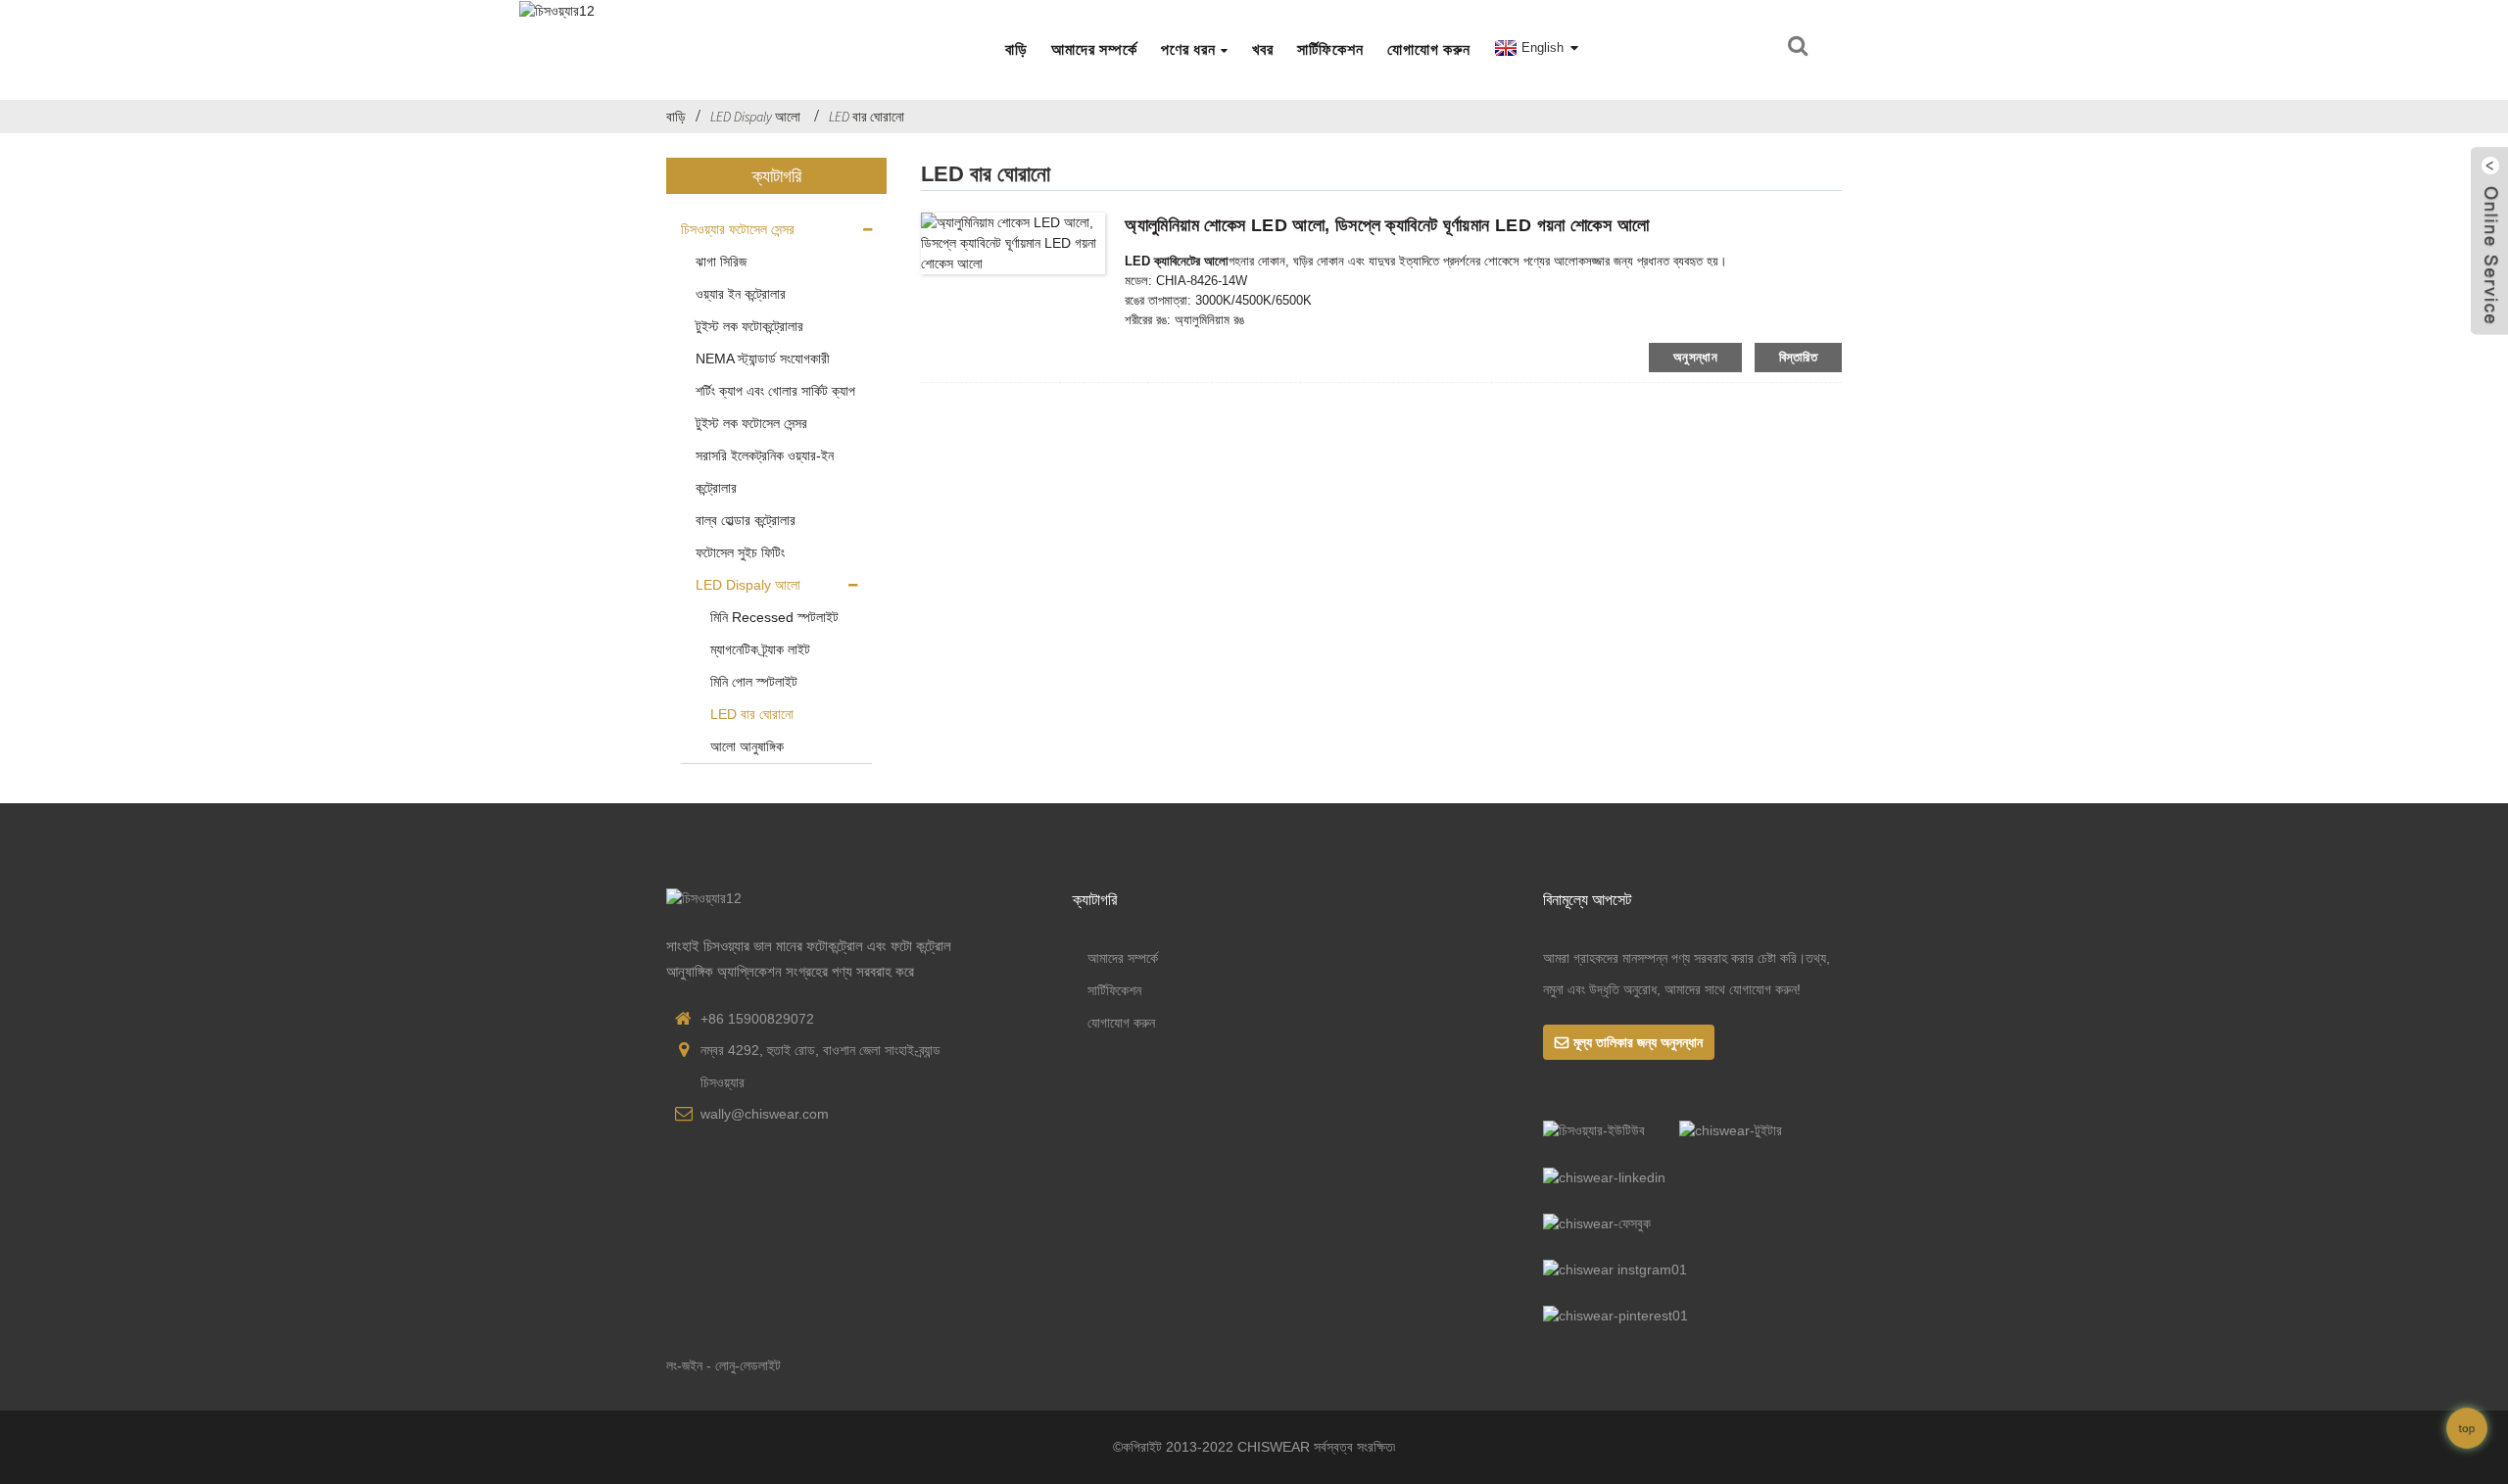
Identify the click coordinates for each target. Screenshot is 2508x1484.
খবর (1263, 49)
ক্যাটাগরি (1095, 899)
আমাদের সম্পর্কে (1094, 49)
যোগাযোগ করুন (1429, 49)
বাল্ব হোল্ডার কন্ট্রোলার (746, 520)
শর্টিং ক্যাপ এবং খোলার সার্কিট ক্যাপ (775, 391)
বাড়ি (1016, 49)
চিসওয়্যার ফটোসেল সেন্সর (738, 229)
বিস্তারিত (1798, 357)
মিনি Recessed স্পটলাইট (774, 617)
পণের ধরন (1188, 49)
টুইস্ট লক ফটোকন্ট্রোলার (749, 326)
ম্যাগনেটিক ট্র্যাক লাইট (760, 649)
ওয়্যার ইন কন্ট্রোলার (741, 294)
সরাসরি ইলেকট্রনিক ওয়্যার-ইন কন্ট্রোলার (765, 472)
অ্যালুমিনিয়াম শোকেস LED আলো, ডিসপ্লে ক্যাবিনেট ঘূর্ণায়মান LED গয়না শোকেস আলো (1387, 225)
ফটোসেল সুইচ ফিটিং (740, 552)
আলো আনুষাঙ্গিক (747, 746)
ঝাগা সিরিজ (721, 262)
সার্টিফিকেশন (1330, 49)
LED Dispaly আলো (755, 117)
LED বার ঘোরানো (867, 117)
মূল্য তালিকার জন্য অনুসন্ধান (1638, 1042)
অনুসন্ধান (1695, 357)
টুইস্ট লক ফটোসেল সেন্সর (751, 423)
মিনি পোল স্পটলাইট (754, 682)
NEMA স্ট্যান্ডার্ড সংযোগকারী (763, 359)
